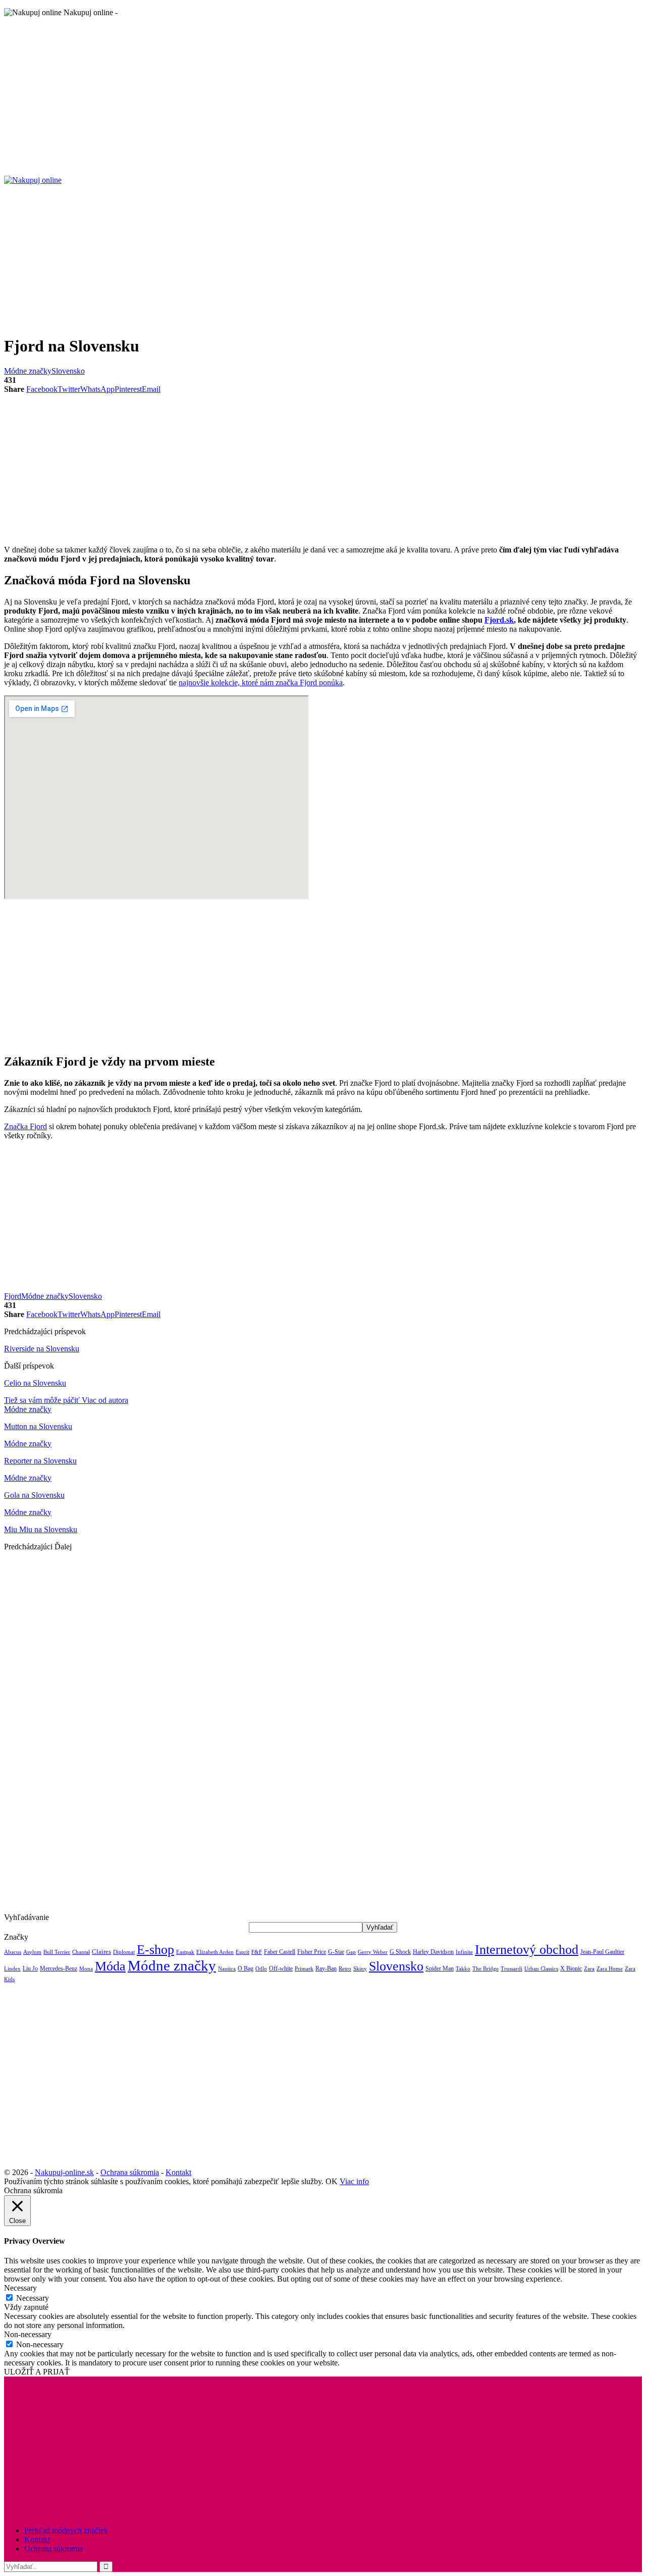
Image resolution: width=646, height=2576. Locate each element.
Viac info (354, 2181)
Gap (351, 1952)
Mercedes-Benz (59, 1968)
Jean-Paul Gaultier (602, 1952)
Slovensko (68, 371)
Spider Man (440, 1968)
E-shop (155, 1949)
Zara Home (610, 1969)
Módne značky (28, 371)
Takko (463, 1969)
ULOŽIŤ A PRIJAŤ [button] (37, 2372)
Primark (304, 1969)
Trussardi (512, 1969)
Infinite (464, 1952)
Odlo (261, 1969)
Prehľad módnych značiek (66, 2530)
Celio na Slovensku (35, 1383)
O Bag (246, 1968)
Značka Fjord (25, 1126)
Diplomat (124, 1952)
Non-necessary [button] (28, 2334)
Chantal (81, 1952)
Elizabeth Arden (215, 1952)
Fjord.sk (499, 620)
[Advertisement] (307, 96)
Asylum (32, 1952)
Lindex (12, 1969)
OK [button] (332, 2181)
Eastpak (185, 1952)
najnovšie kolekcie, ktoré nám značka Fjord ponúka (261, 683)
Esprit (243, 1952)
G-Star (336, 1952)
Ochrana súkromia (130, 2172)
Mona (86, 1969)
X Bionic (571, 1968)
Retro (345, 1969)
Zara (589, 1969)
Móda (110, 1966)
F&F (257, 1952)
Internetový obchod (527, 1949)
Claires (101, 1952)
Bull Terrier (57, 1952)
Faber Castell (280, 1952)
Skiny (360, 1969)
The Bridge (486, 1968)
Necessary (33, 2298)
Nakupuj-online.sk (64, 2172)
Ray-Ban (326, 1968)
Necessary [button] (20, 2288)
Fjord (13, 1296)
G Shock (400, 1952)
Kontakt (178, 2172)
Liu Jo (30, 1968)
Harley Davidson (433, 1952)
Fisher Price (312, 1952)
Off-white (281, 1968)
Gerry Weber (373, 1952)
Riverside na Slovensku (42, 1349)
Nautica (227, 1968)
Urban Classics (541, 1968)
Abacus (13, 1952)
